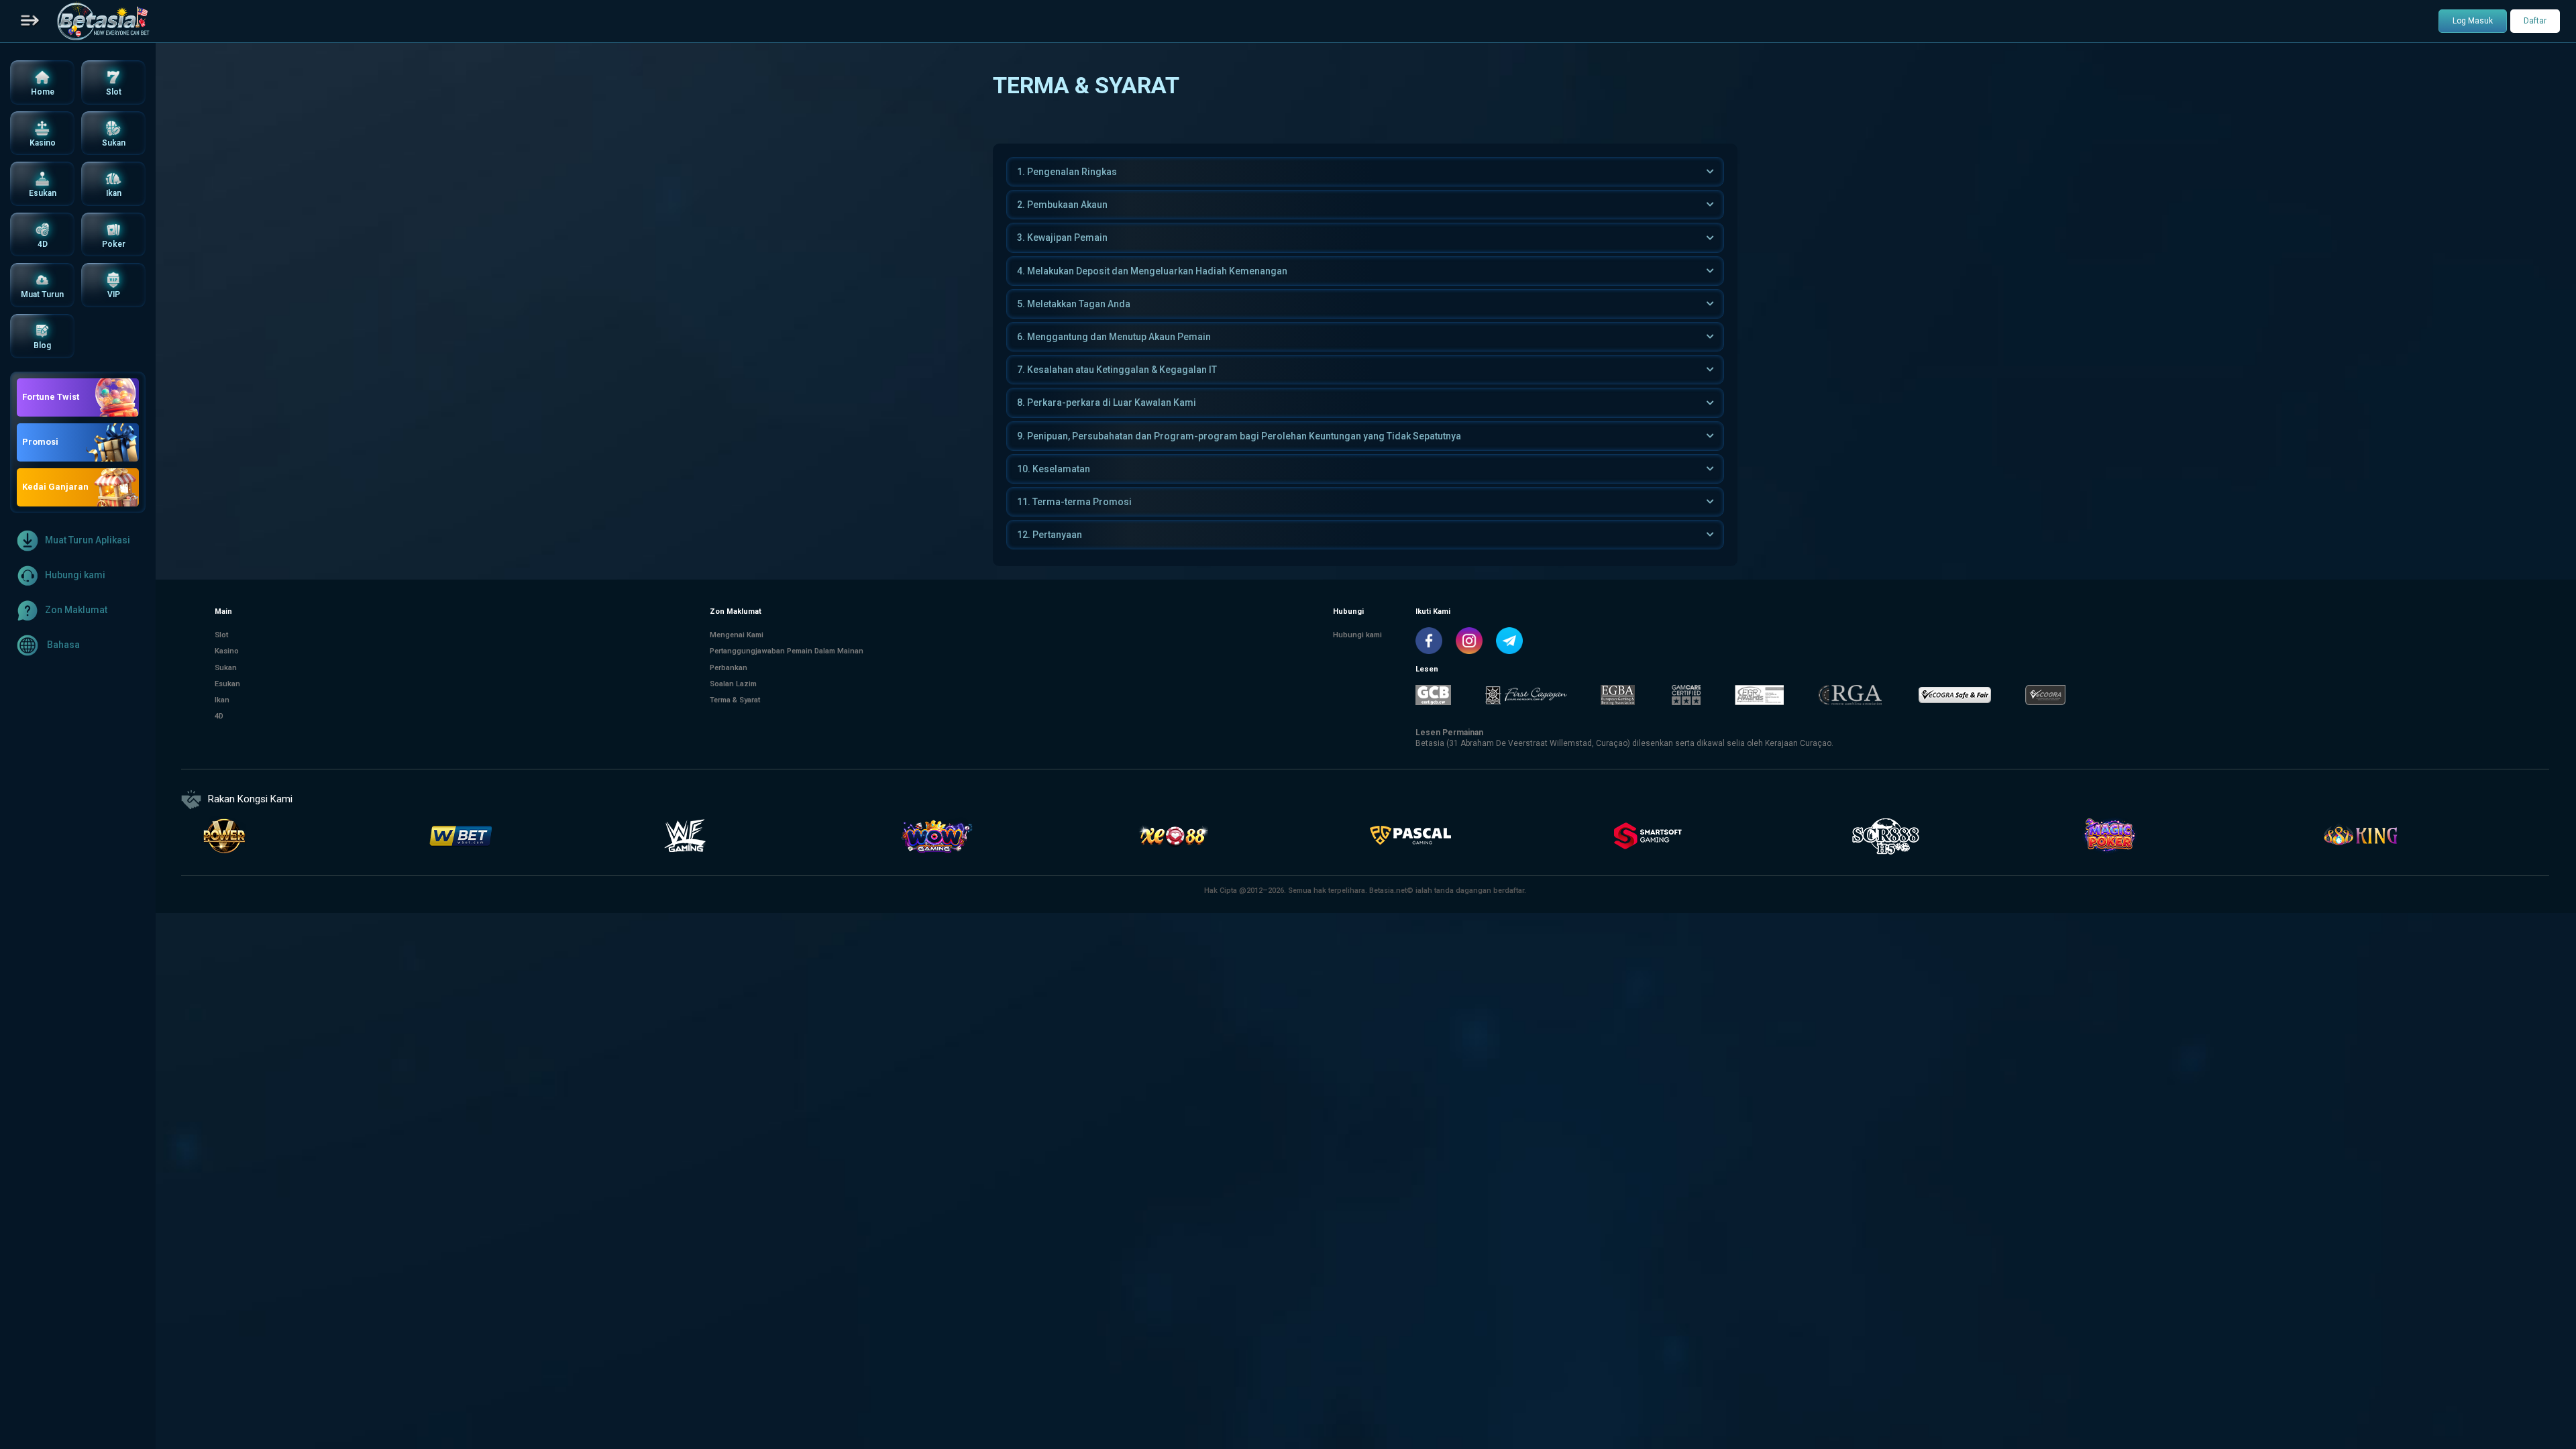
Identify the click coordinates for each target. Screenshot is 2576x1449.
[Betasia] (103, 21)
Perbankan (729, 668)
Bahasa (62, 644)
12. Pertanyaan (1050, 535)
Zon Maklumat (76, 609)
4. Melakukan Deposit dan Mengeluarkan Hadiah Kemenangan (1152, 271)
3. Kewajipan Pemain (1062, 237)
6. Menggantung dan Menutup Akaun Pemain (1114, 337)
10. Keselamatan (1054, 469)
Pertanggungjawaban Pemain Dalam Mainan (787, 651)
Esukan (227, 684)
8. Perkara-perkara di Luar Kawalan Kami (1107, 402)
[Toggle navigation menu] (30, 21)
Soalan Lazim (733, 684)
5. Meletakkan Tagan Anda (1074, 304)
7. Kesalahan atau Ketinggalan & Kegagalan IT (1117, 370)
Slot (221, 635)
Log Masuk (2473, 21)
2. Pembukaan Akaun (1062, 205)
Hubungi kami (75, 574)
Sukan (226, 668)
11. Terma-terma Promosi (1074, 502)
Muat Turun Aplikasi (88, 539)
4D (219, 716)
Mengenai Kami (737, 635)
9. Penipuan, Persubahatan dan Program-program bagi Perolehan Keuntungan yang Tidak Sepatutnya (1239, 436)
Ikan (222, 700)
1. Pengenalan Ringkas (1067, 172)
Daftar (2535, 21)
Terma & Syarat (735, 700)
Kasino (227, 651)
